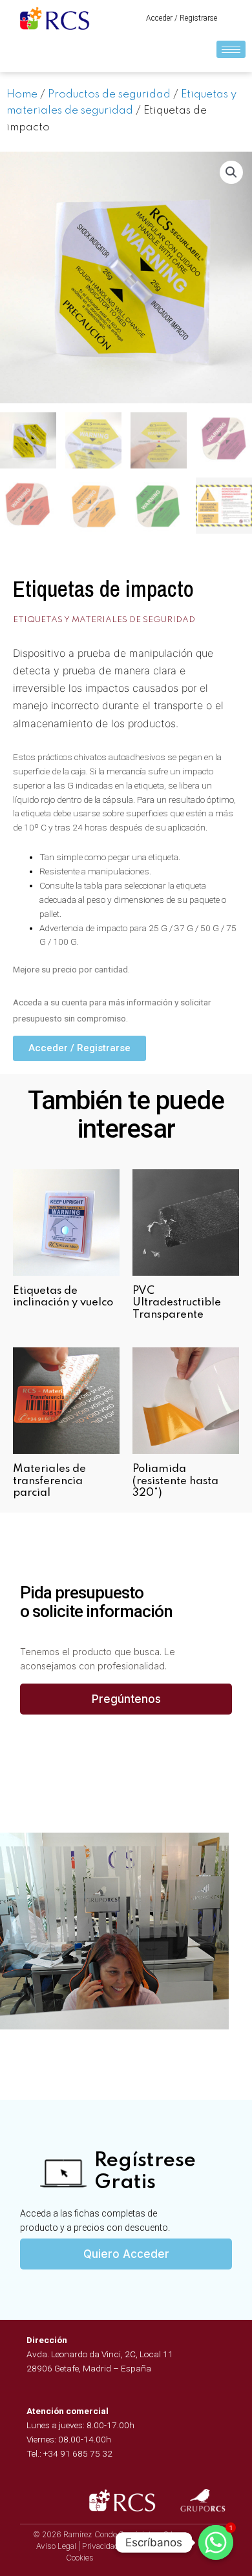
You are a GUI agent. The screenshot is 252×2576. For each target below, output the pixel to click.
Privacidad (100, 2546)
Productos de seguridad (109, 95)
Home (22, 95)
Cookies (80, 2558)
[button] (182, 18)
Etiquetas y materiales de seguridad (104, 620)
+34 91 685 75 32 (78, 2453)
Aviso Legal (56, 2546)
